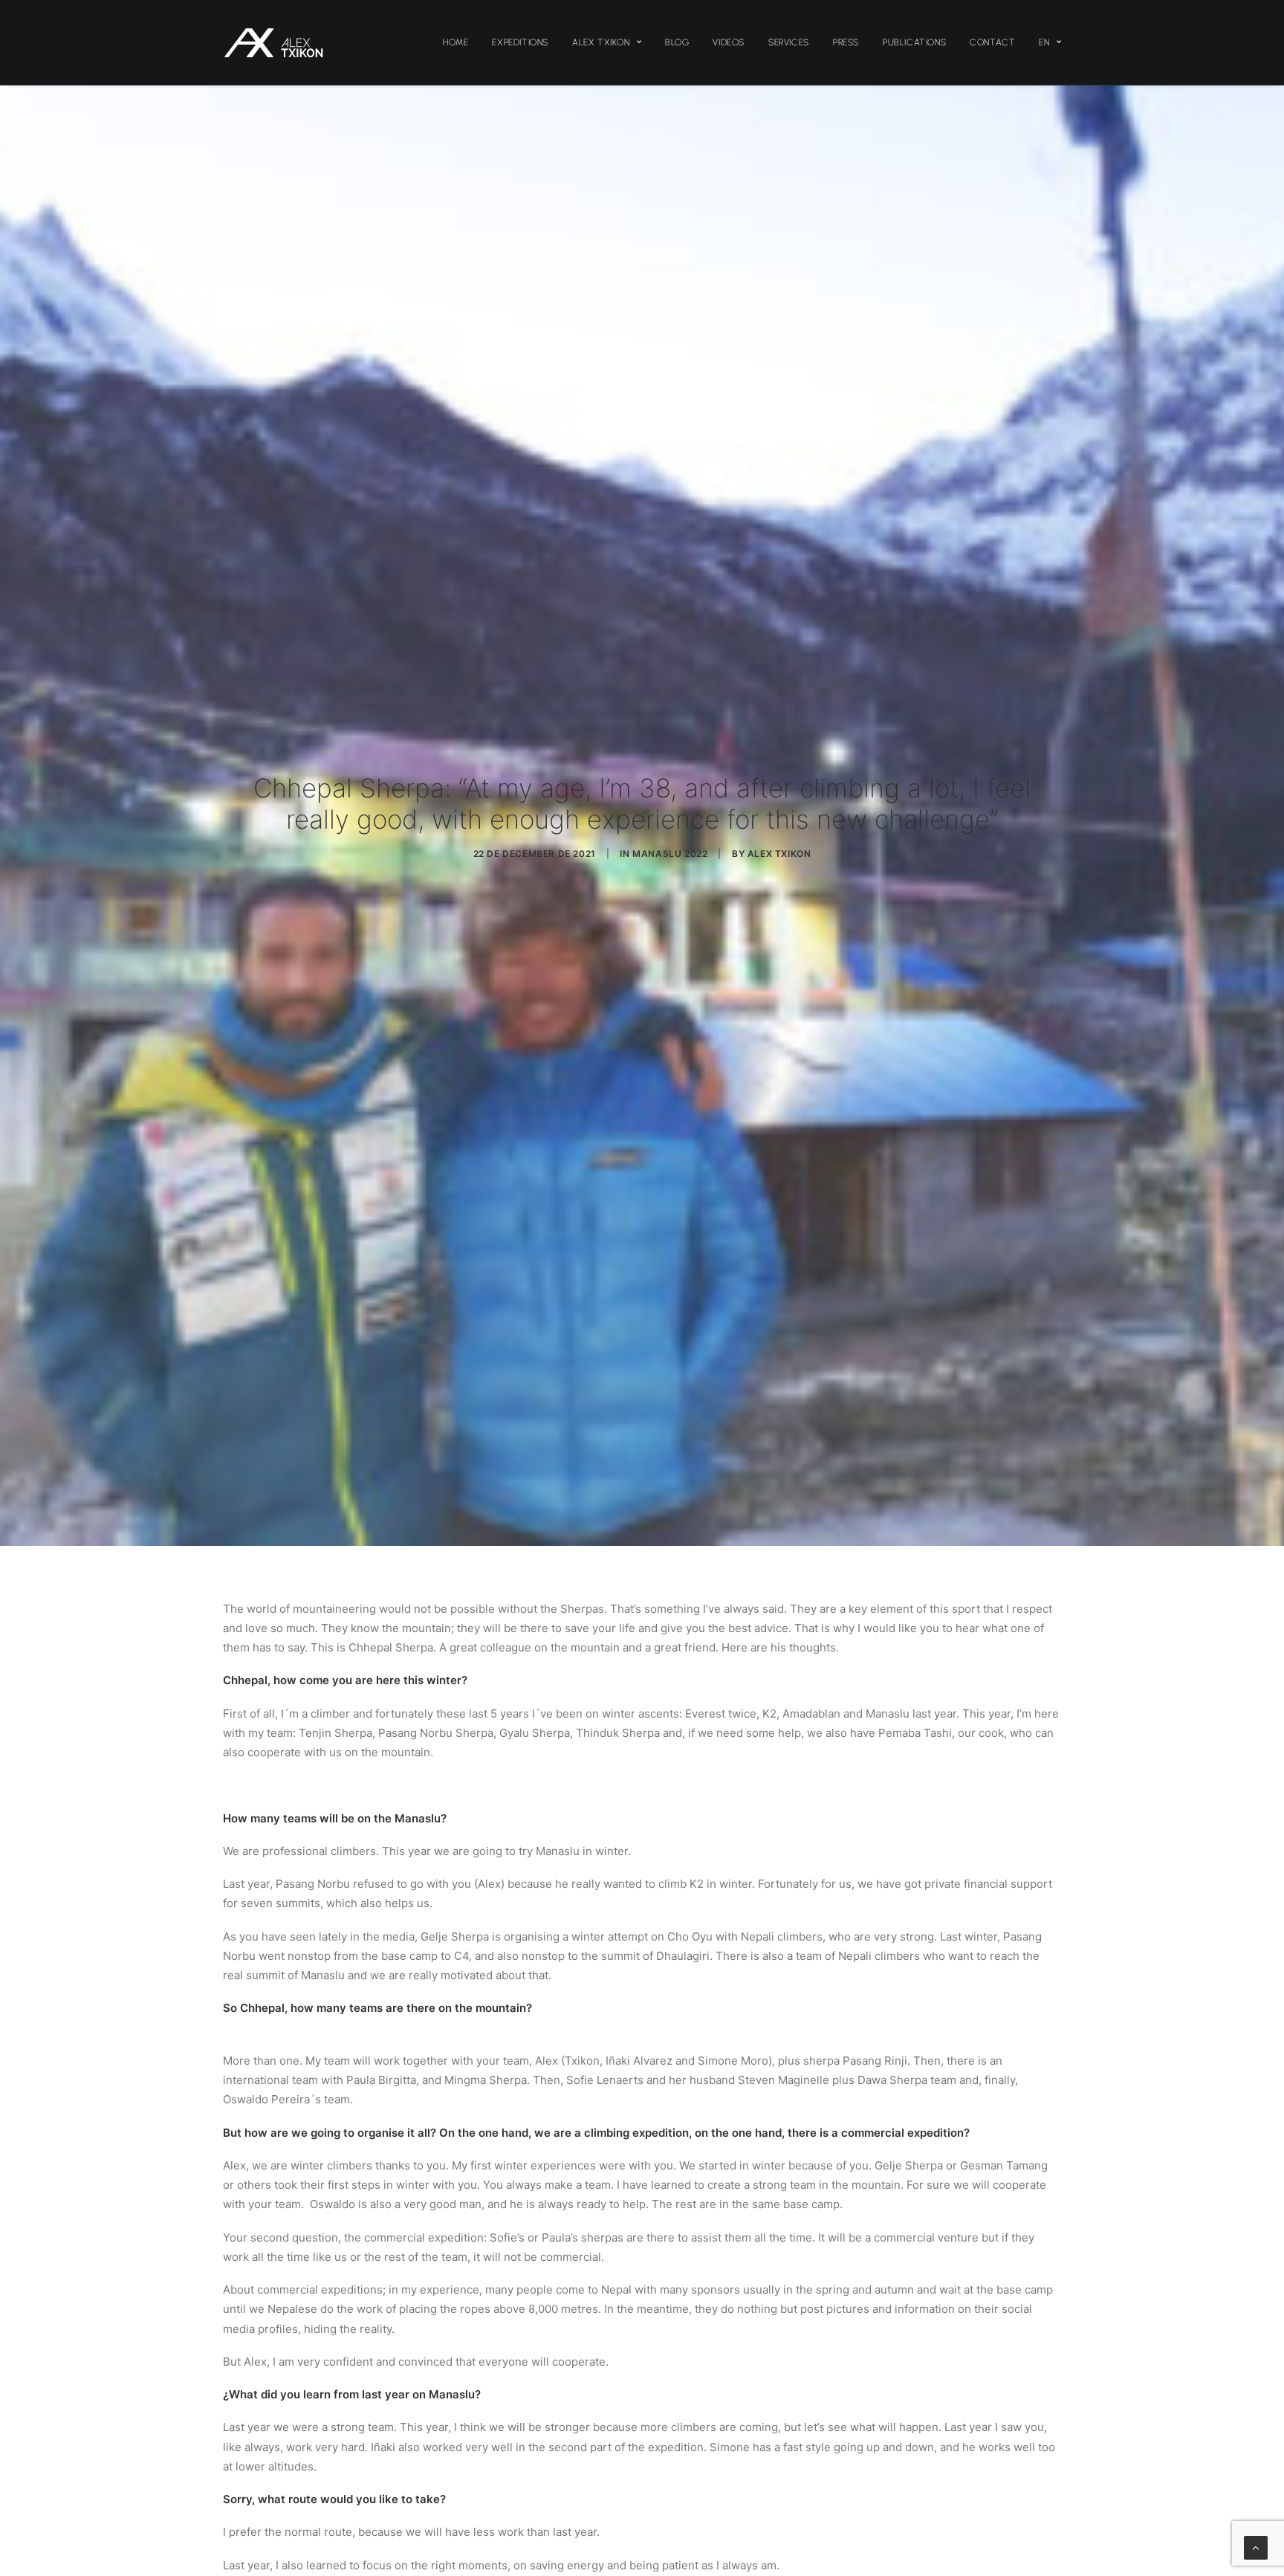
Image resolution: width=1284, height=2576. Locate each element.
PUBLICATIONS (914, 42)
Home (455, 42)
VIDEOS (729, 42)
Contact (992, 42)
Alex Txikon (601, 42)
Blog (677, 42)
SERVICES (789, 42)
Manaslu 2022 (670, 854)
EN (1044, 42)
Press (846, 42)
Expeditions (520, 42)
